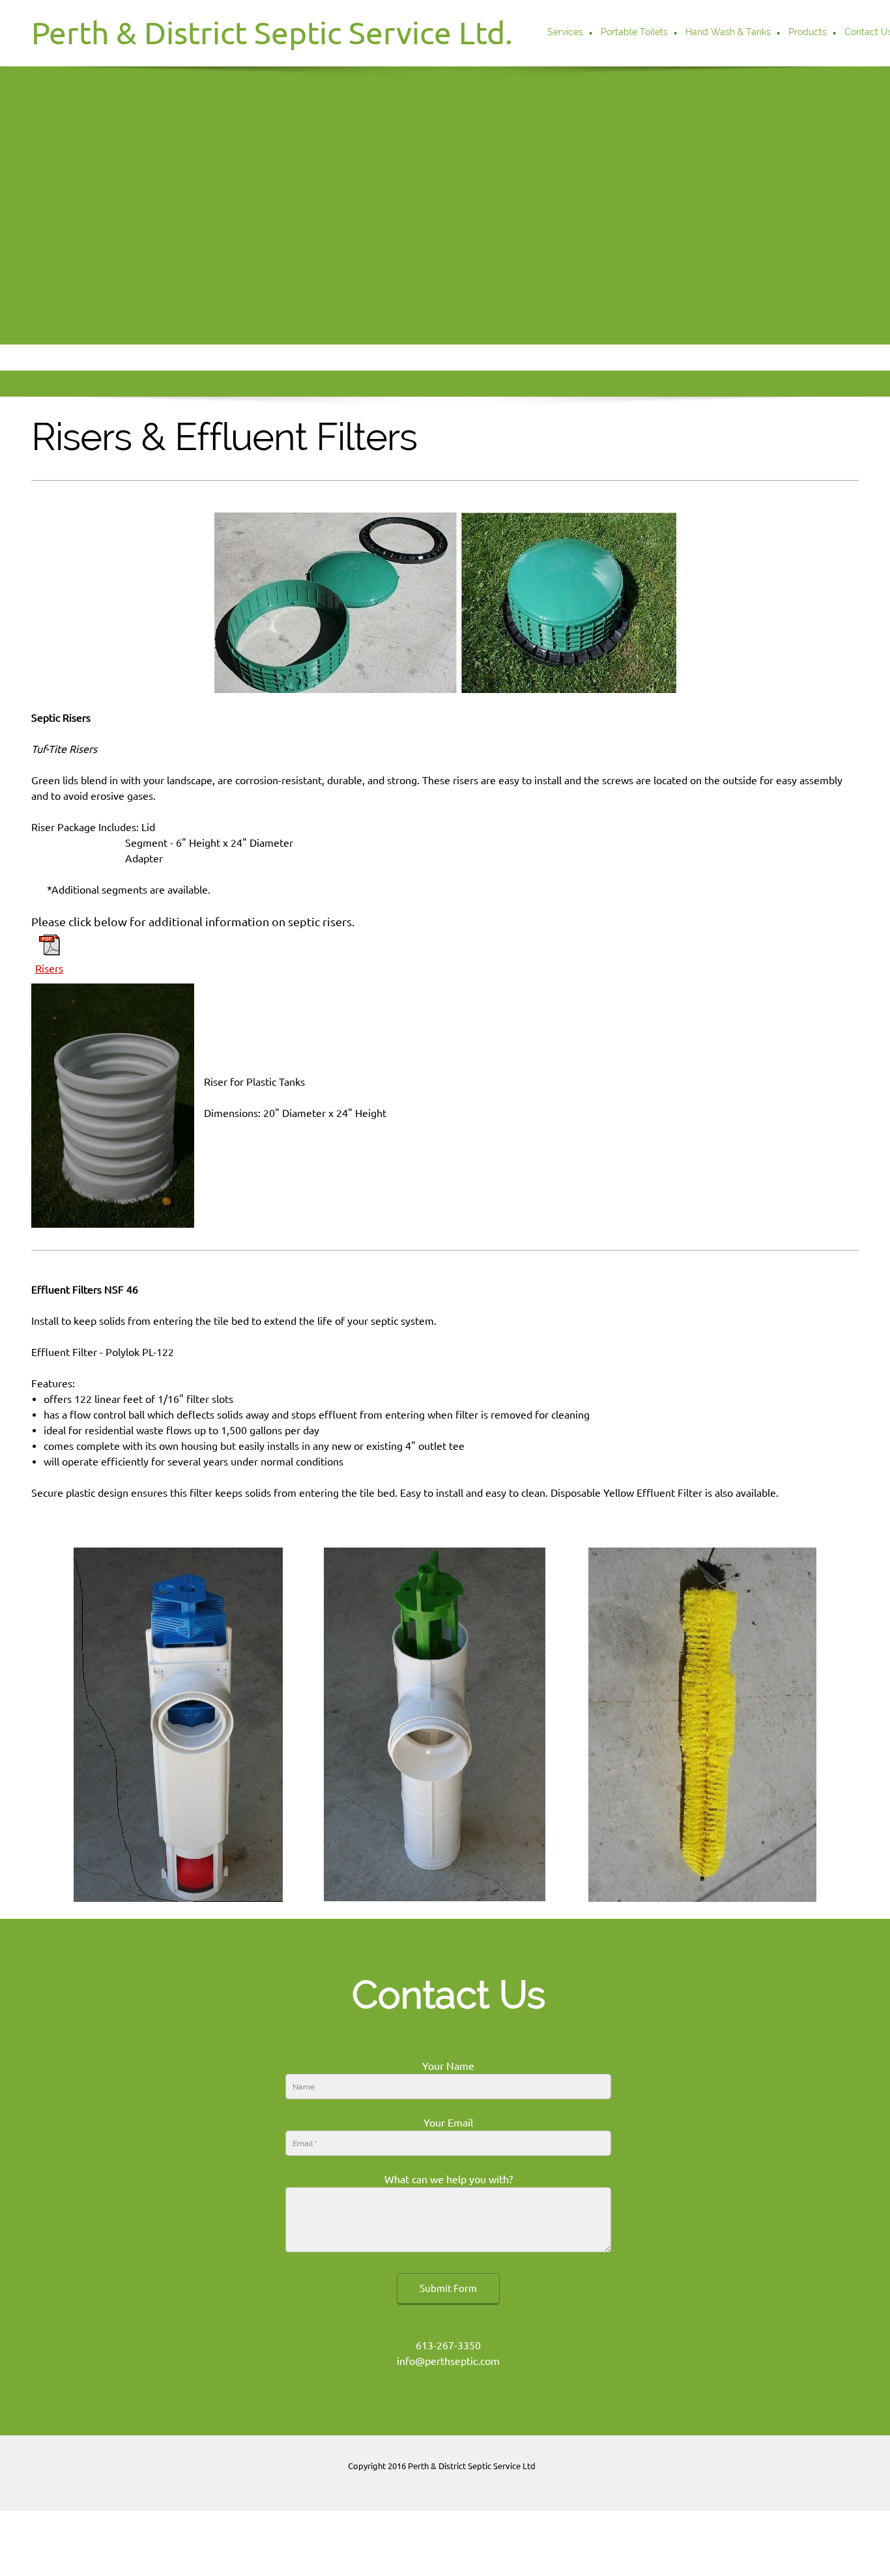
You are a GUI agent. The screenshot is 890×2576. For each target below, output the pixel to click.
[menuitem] (566, 33)
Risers (49, 969)
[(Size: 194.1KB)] (50, 952)
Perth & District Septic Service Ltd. (272, 33)
